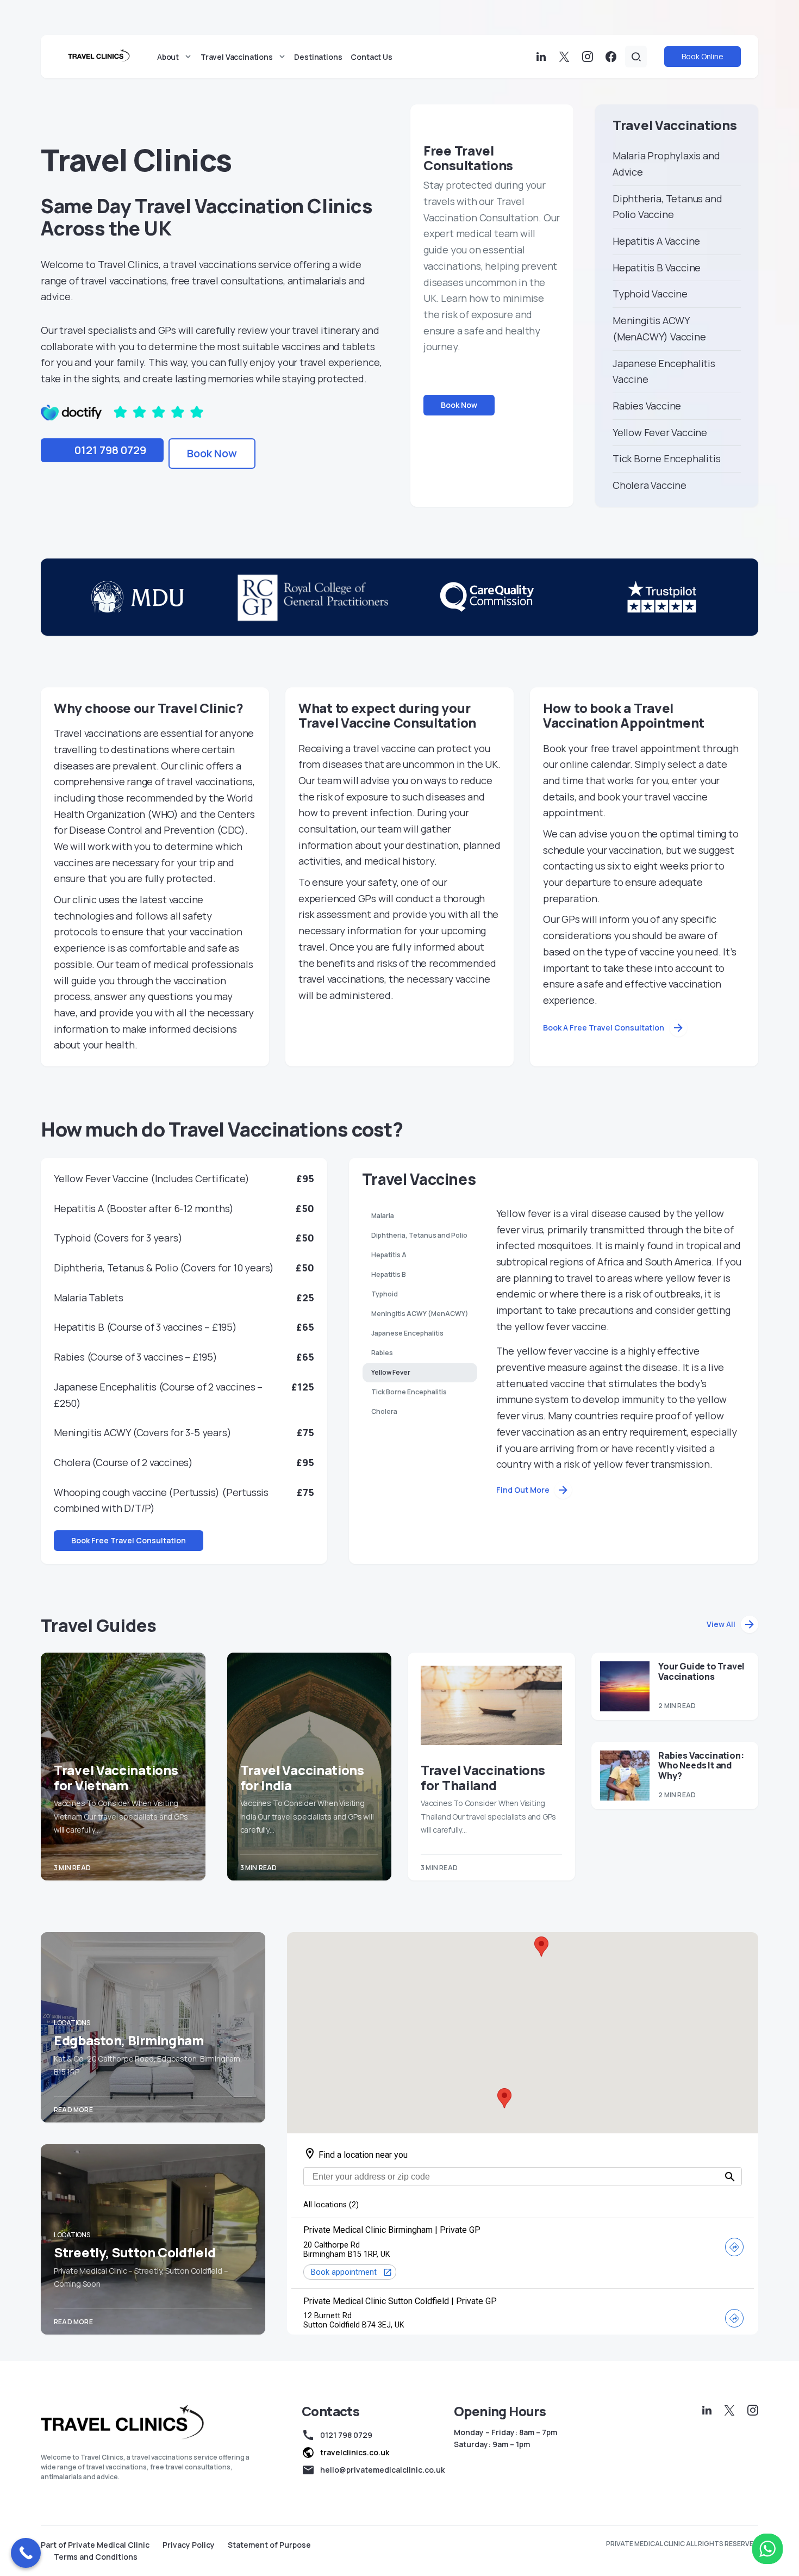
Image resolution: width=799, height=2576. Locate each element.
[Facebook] (611, 57)
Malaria (383, 1216)
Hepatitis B (389, 1274)
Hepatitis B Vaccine (657, 268)
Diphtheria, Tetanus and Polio (419, 1235)
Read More (73, 2110)
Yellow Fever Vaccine (660, 432)
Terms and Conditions (96, 2557)
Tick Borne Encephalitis (666, 458)
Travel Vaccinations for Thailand (483, 1777)
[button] (636, 57)
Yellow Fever (391, 1372)
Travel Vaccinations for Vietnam (116, 1777)
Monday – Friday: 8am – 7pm (505, 2432)
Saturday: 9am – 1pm (492, 2444)
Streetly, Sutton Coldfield (135, 2252)
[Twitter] (564, 57)
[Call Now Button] (26, 2553)
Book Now (212, 453)
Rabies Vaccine (647, 406)
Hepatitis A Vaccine (656, 241)
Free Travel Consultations (468, 158)
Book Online (703, 56)
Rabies (382, 1353)
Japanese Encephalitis (407, 1333)
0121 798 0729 (110, 450)
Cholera (384, 1411)
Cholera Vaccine (650, 485)
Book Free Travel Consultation (129, 1540)
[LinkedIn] (541, 57)
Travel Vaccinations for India (302, 1777)
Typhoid (385, 1294)
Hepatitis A (389, 1255)
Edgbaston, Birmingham (129, 2040)
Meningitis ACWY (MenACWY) (420, 1314)
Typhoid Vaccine (650, 294)
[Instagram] (588, 57)
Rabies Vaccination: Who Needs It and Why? (701, 1765)
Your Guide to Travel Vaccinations (701, 1671)
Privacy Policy (189, 2545)
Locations (72, 2023)
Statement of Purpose (269, 2545)
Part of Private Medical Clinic (95, 2545)
